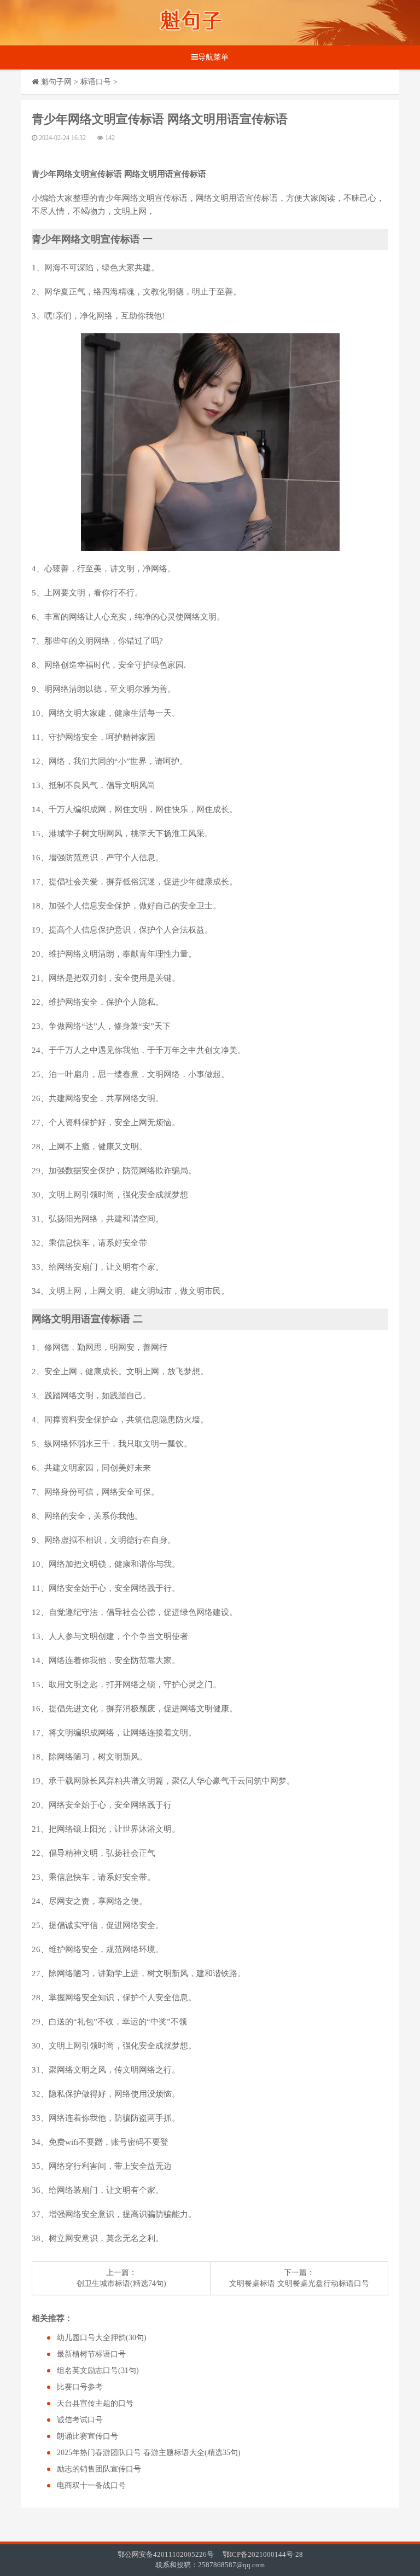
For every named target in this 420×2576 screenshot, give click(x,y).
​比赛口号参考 (80, 2387)
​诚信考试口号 (80, 2420)
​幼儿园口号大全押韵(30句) (102, 2338)
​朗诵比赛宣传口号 (87, 2436)
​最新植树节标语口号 (91, 2354)
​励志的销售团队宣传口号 (99, 2469)
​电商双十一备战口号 (91, 2485)
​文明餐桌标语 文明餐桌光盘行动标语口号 (299, 2283)
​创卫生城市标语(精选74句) (121, 2283)
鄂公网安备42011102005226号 (166, 2554)
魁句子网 (56, 82)
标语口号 (96, 82)
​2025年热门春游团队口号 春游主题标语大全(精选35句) (149, 2453)
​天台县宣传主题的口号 (95, 2403)
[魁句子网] (191, 23)
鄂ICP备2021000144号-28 (263, 2554)
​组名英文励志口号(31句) (98, 2371)
